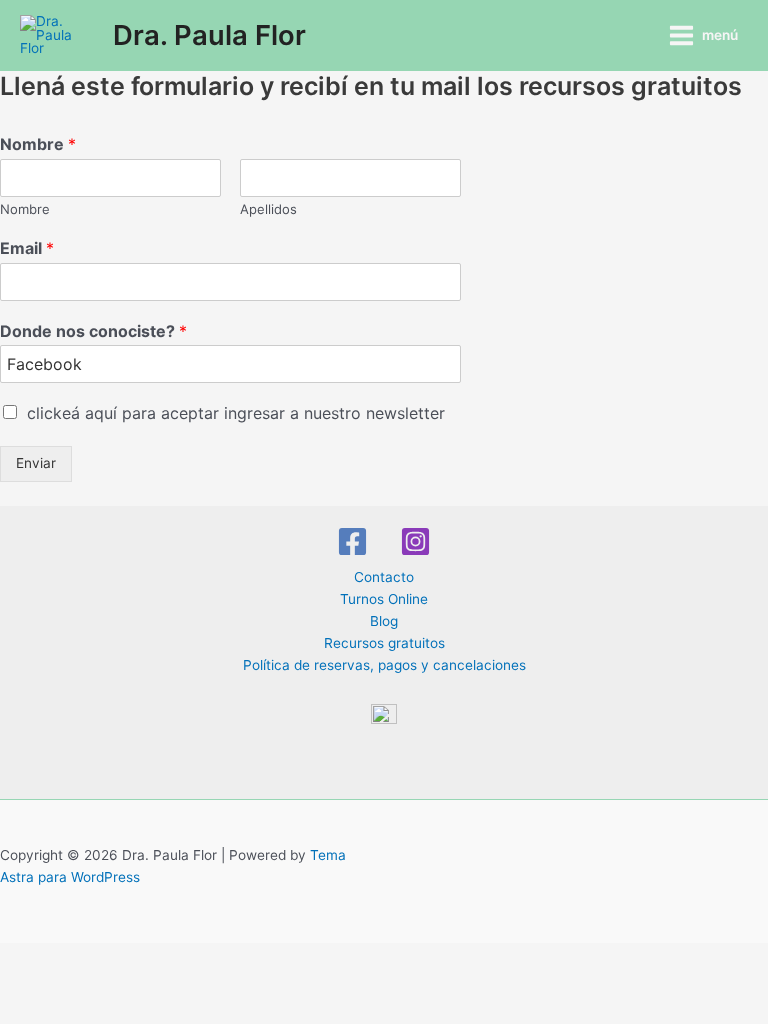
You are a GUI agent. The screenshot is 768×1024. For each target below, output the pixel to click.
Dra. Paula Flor (209, 35)
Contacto (384, 577)
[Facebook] (352, 541)
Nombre (38, 144)
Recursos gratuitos (384, 643)
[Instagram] (415, 541)
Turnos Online (384, 599)
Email (27, 248)
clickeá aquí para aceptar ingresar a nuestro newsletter (236, 413)
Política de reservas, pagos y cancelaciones (384, 665)
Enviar (36, 463)
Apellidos (268, 209)
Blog (384, 621)
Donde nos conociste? (93, 331)
